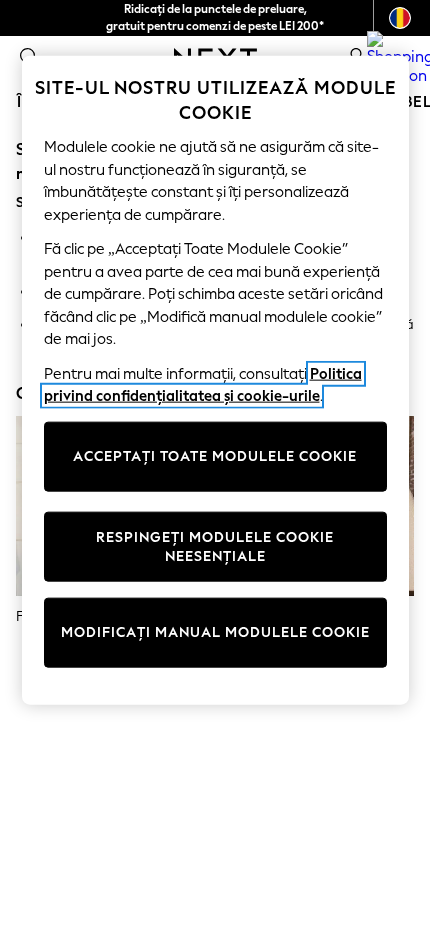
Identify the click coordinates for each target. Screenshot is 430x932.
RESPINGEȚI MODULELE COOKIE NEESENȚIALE (215, 546)
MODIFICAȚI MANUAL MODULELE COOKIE (215, 632)
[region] (215, 379)
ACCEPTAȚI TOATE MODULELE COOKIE (215, 456)
